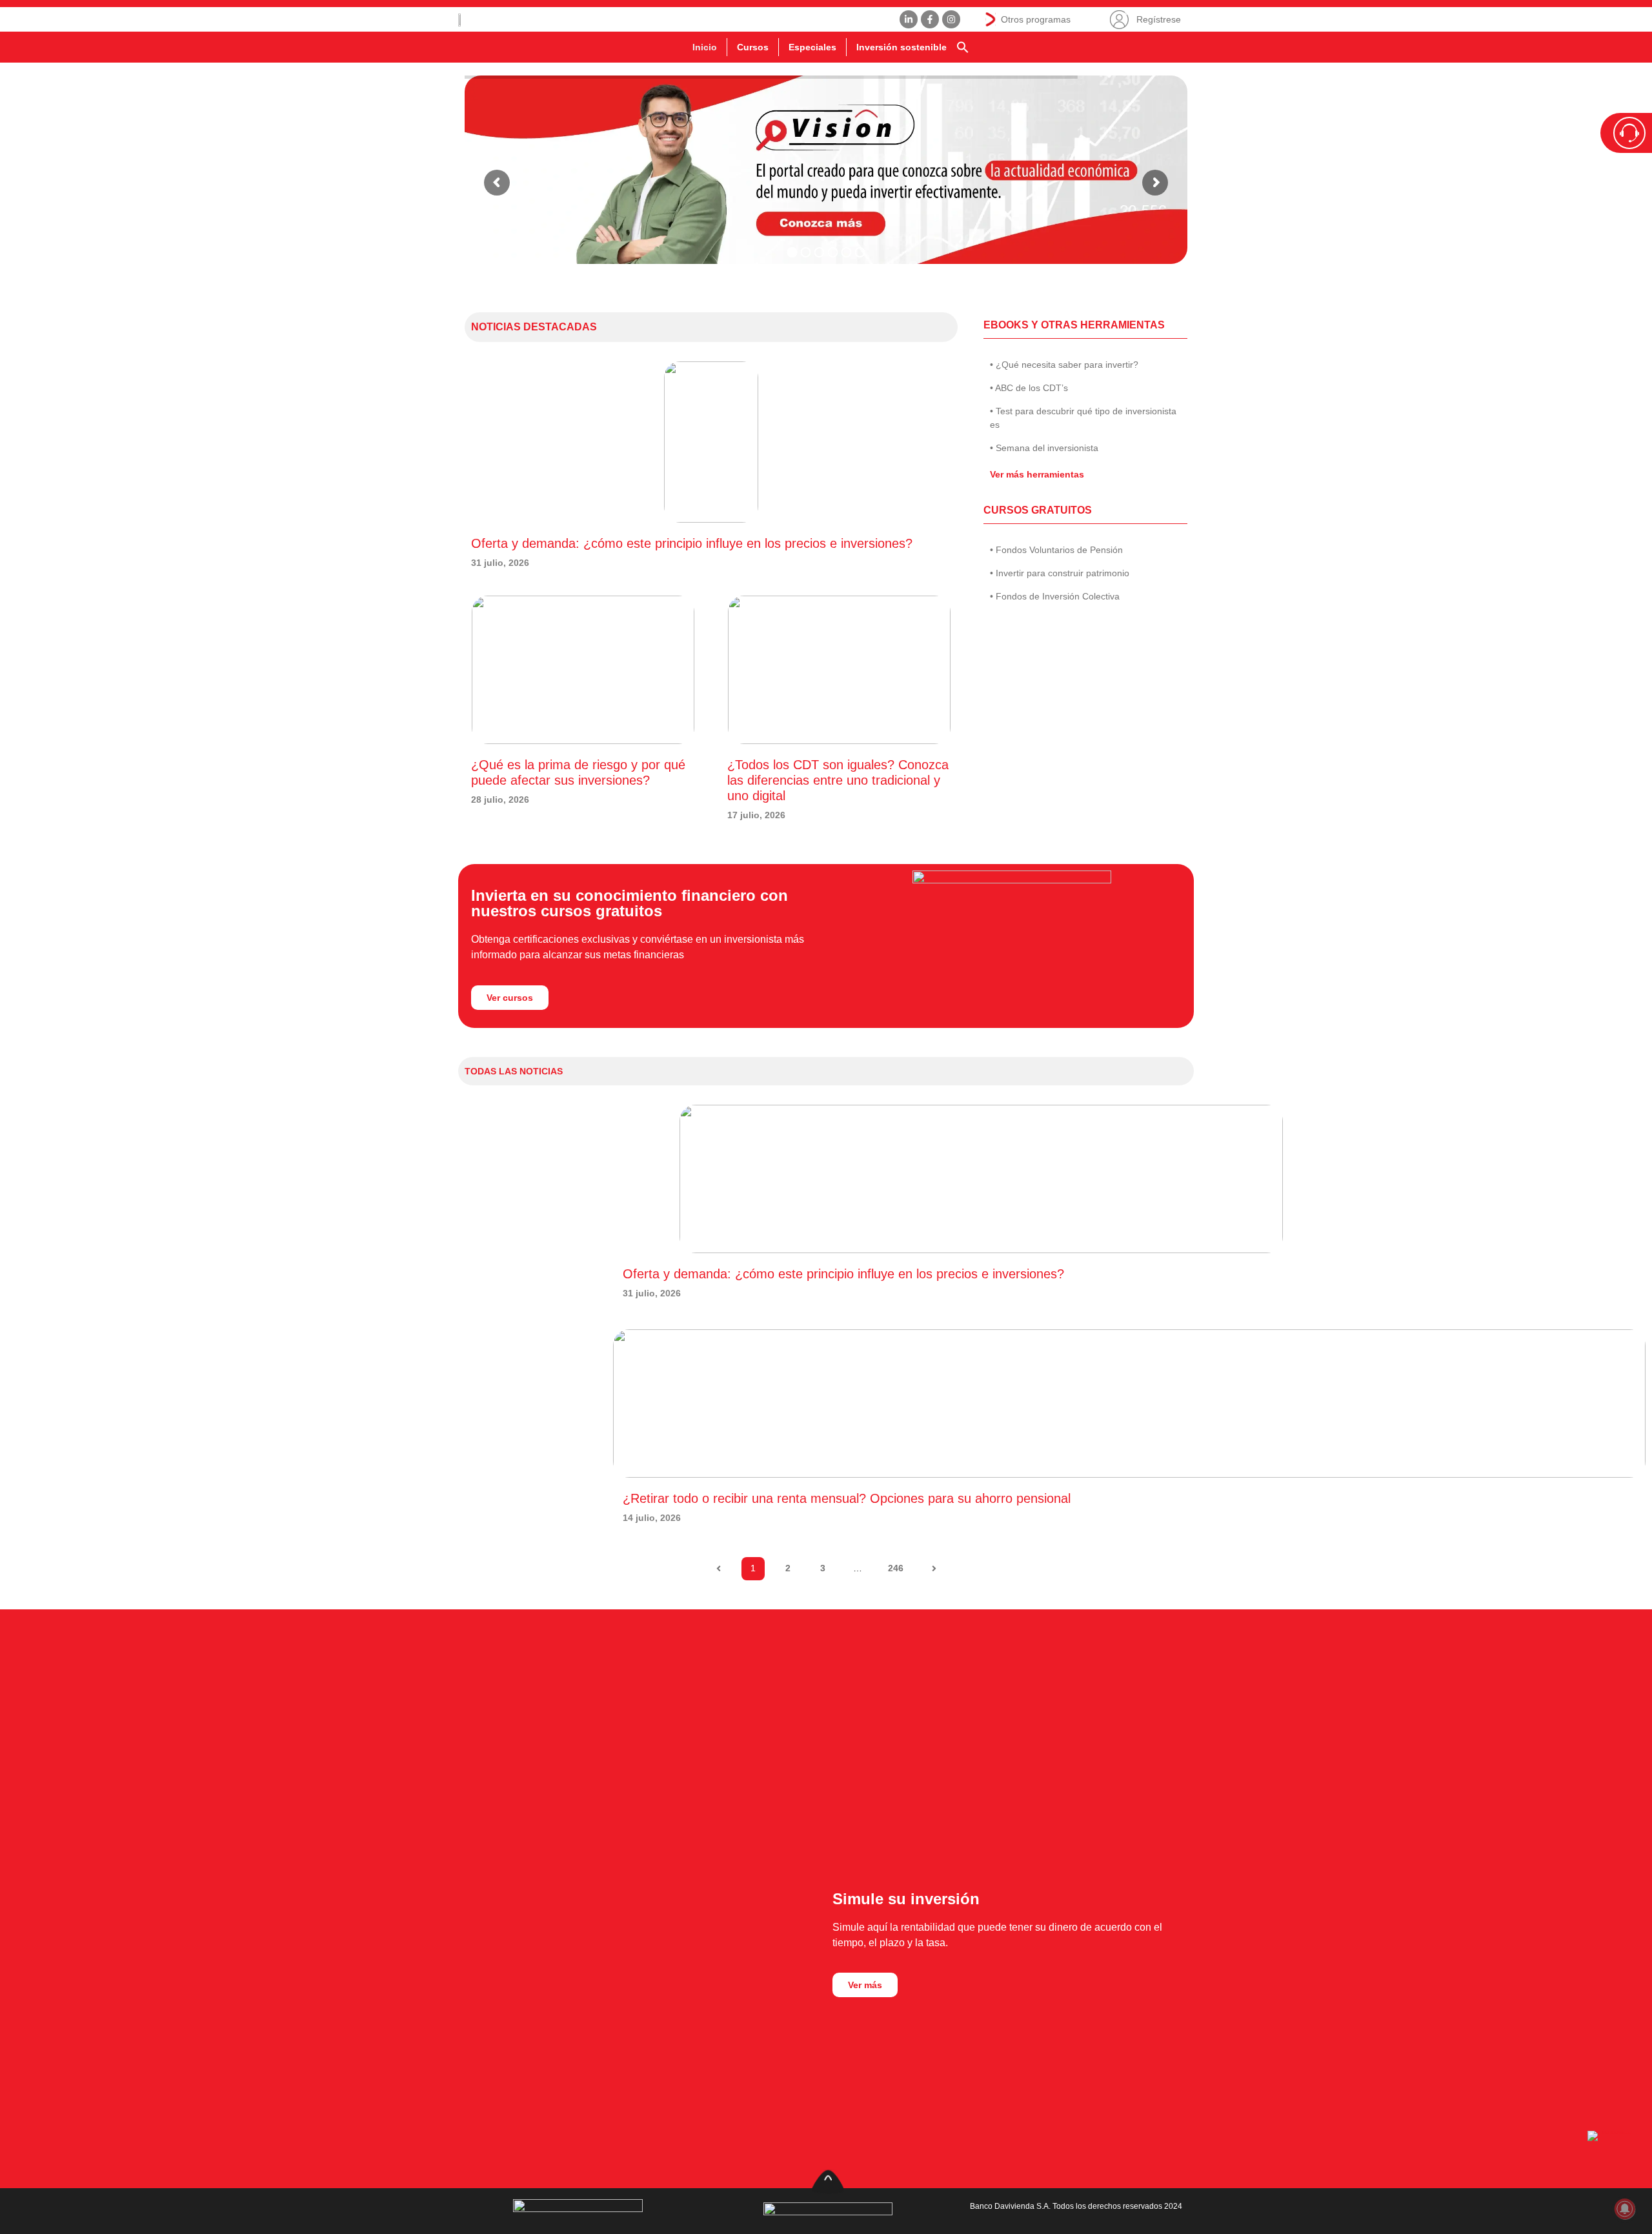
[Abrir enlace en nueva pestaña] (1613, 2157)
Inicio (705, 47)
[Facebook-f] (930, 19)
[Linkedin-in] (909, 19)
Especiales (812, 47)
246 (899, 1565)
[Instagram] (951, 19)
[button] (963, 47)
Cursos (753, 47)
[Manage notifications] (1625, 2209)
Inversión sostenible (902, 47)
